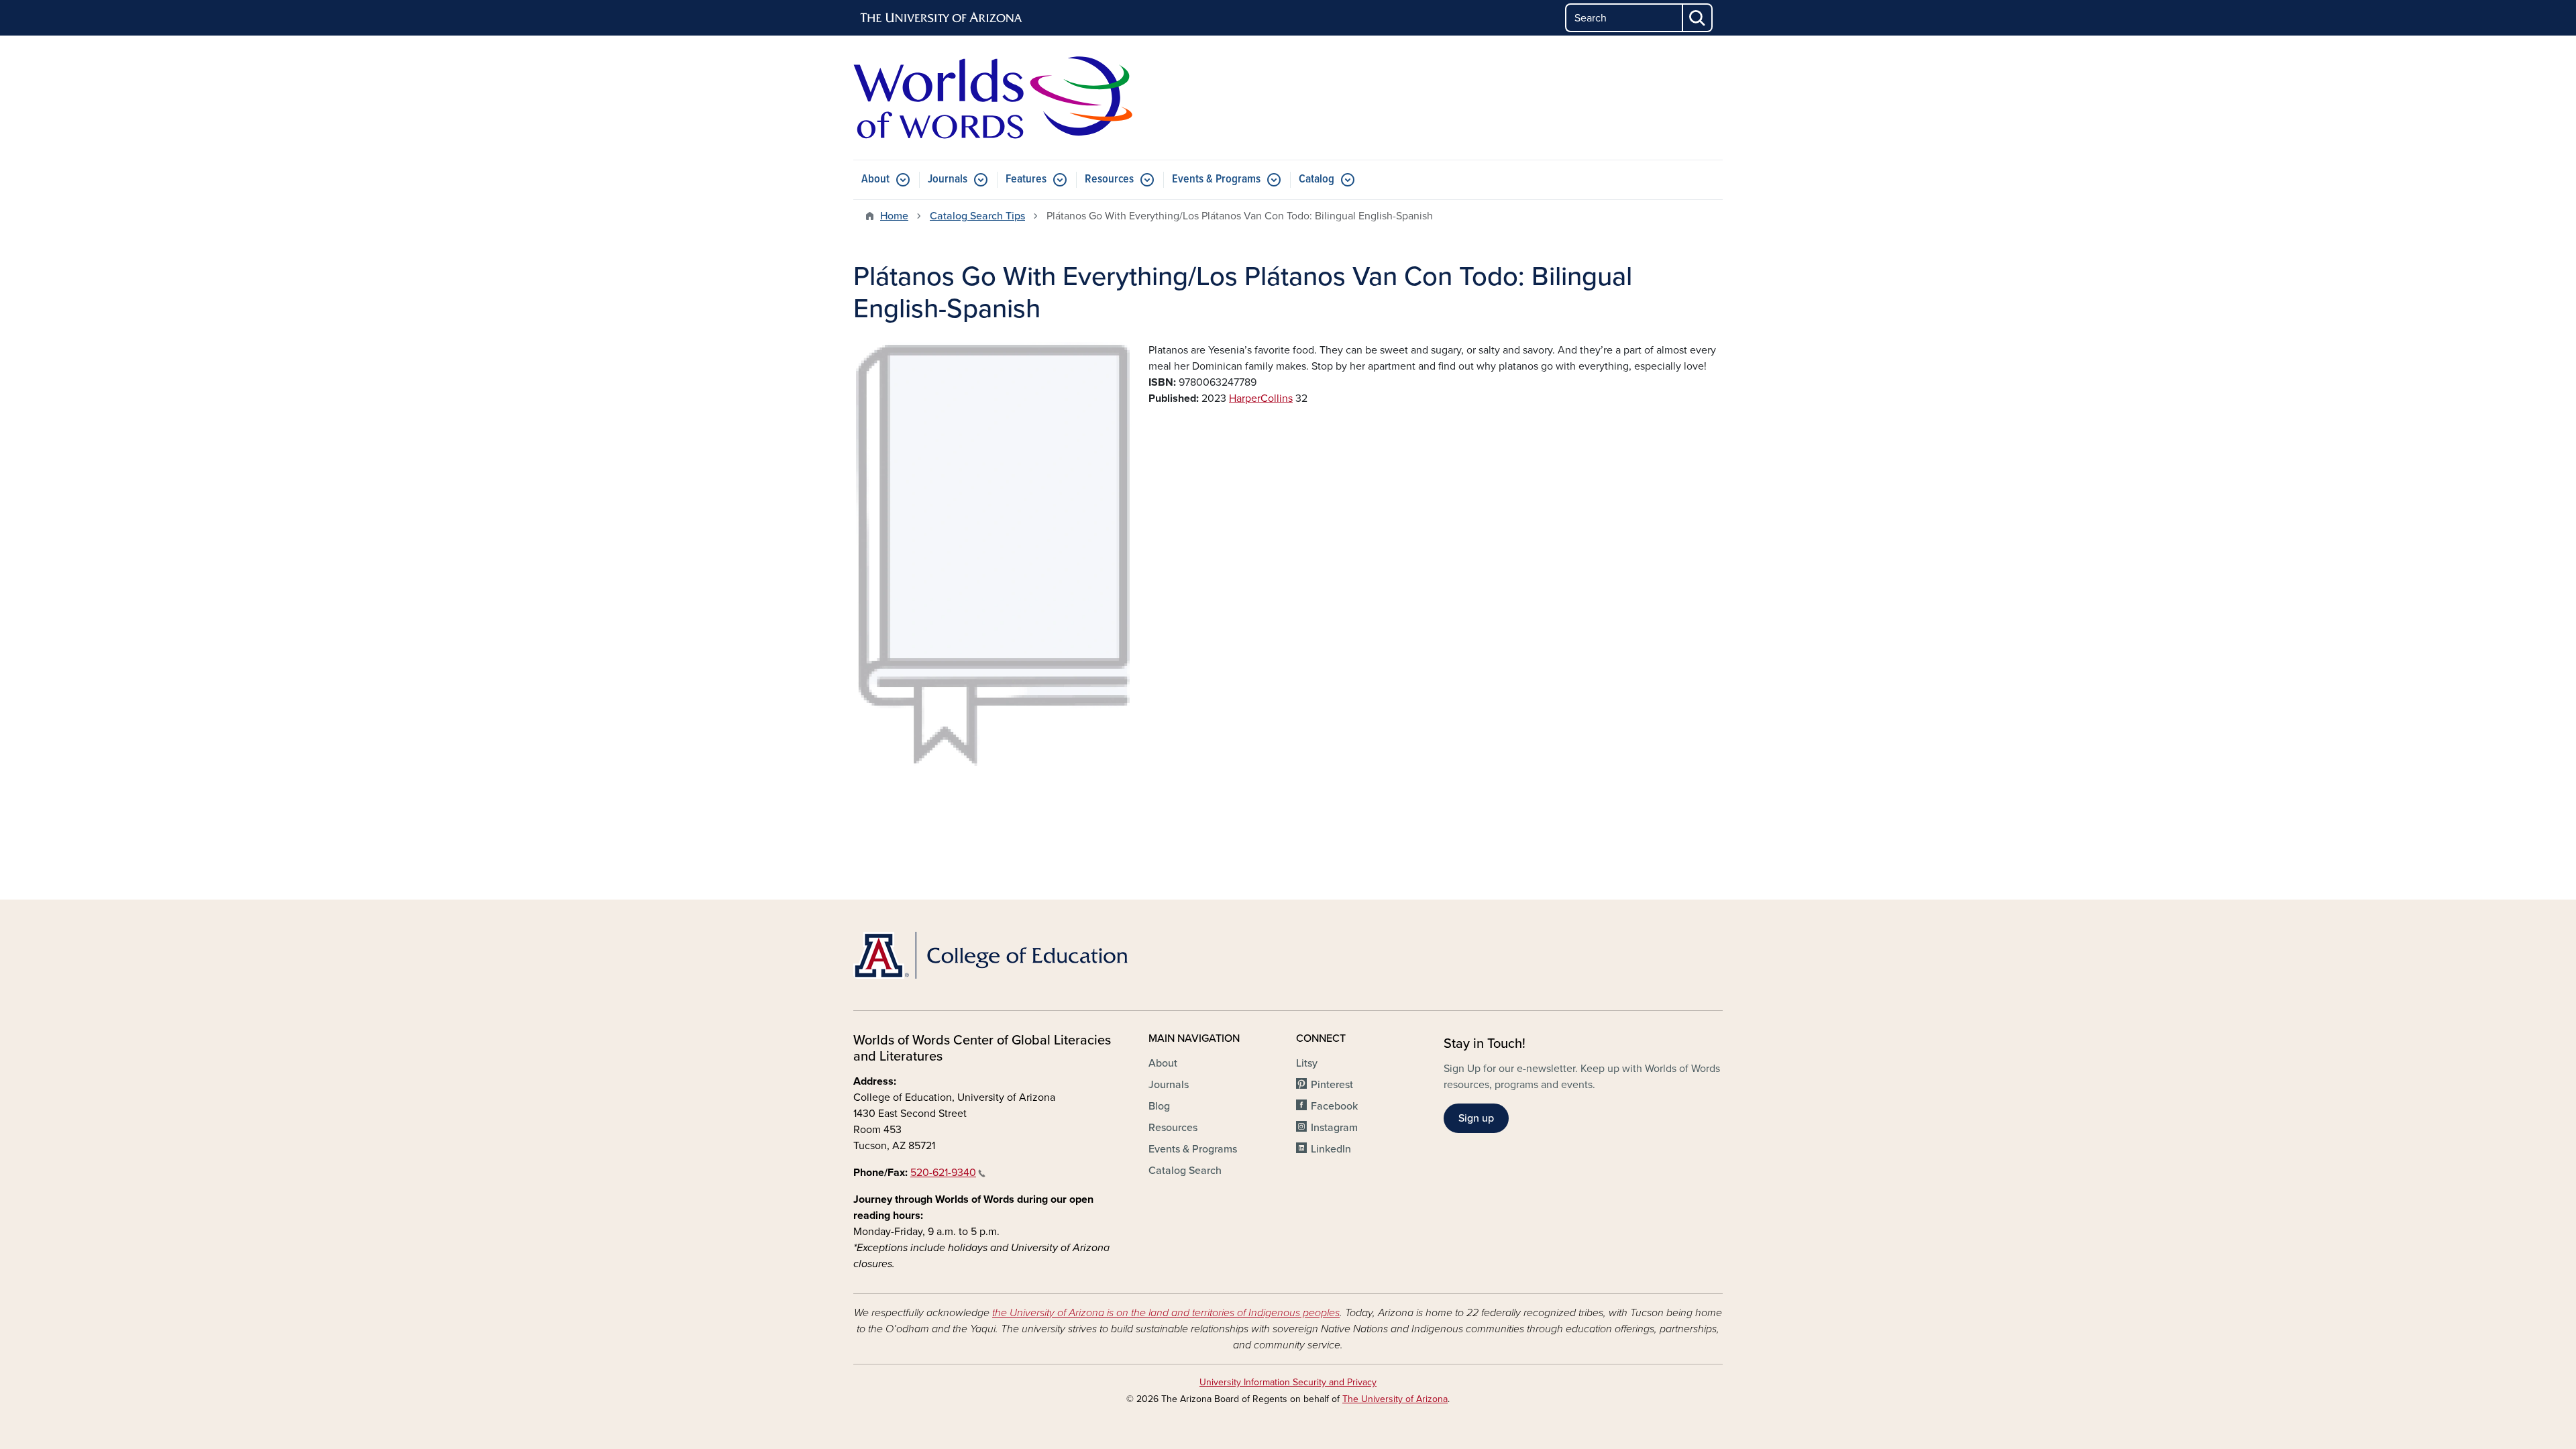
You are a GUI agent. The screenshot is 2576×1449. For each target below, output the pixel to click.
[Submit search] (1698, 18)
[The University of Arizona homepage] (942, 18)
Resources (1109, 179)
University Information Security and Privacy (1288, 1382)
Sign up (1476, 1118)
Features (1026, 179)
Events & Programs (1216, 179)
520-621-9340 (943, 1173)
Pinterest (1332, 1085)
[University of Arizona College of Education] (993, 955)
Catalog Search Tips (977, 216)
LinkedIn (1331, 1149)
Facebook (1334, 1106)
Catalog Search (1185, 1171)
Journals (948, 179)
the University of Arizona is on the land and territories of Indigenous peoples (1166, 1313)
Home (894, 216)
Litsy (1307, 1063)
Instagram (1334, 1128)
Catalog (1317, 179)
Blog (1159, 1106)
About (875, 179)
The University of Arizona (1395, 1399)
